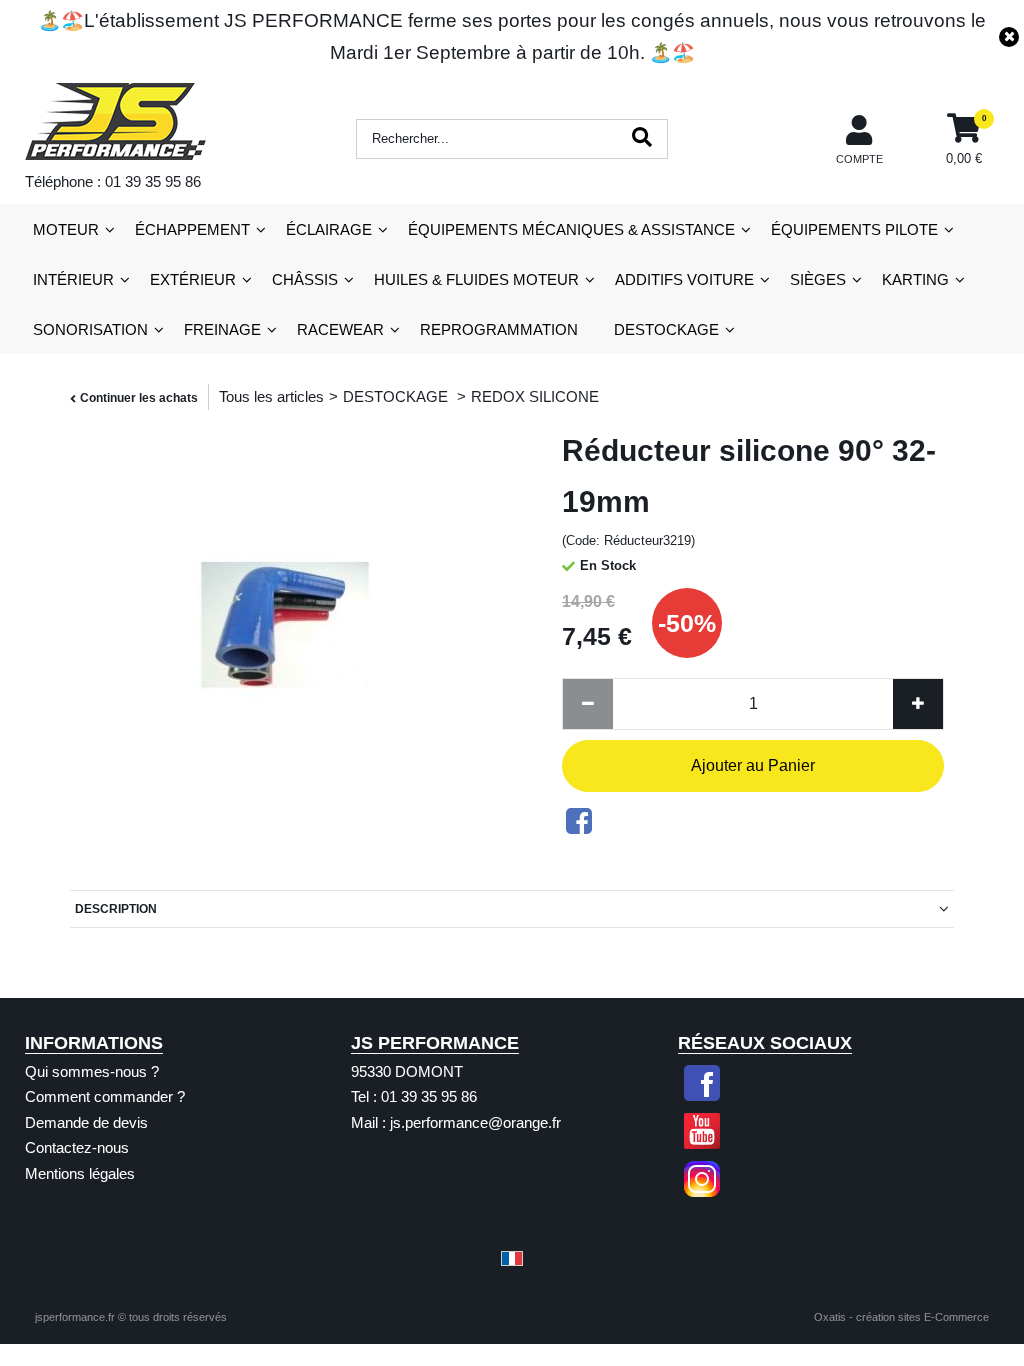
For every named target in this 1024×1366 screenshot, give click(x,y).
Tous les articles (271, 396)
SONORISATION (90, 329)
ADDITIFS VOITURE (684, 279)
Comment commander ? (105, 1096)
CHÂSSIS (305, 279)
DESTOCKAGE (666, 329)
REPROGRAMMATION (499, 329)
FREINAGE (222, 329)
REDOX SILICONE (535, 396)
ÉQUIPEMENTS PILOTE (854, 229)
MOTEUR (66, 229)
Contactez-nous (77, 1147)
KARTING (915, 279)
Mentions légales (80, 1173)
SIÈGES (818, 279)
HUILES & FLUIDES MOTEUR (476, 279)
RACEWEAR (340, 329)
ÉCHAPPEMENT (192, 229)
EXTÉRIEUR (193, 279)
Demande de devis (86, 1122)
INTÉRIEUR (73, 279)
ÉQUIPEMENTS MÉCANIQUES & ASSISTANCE (571, 229)
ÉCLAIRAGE (329, 229)
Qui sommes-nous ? (92, 1071)
